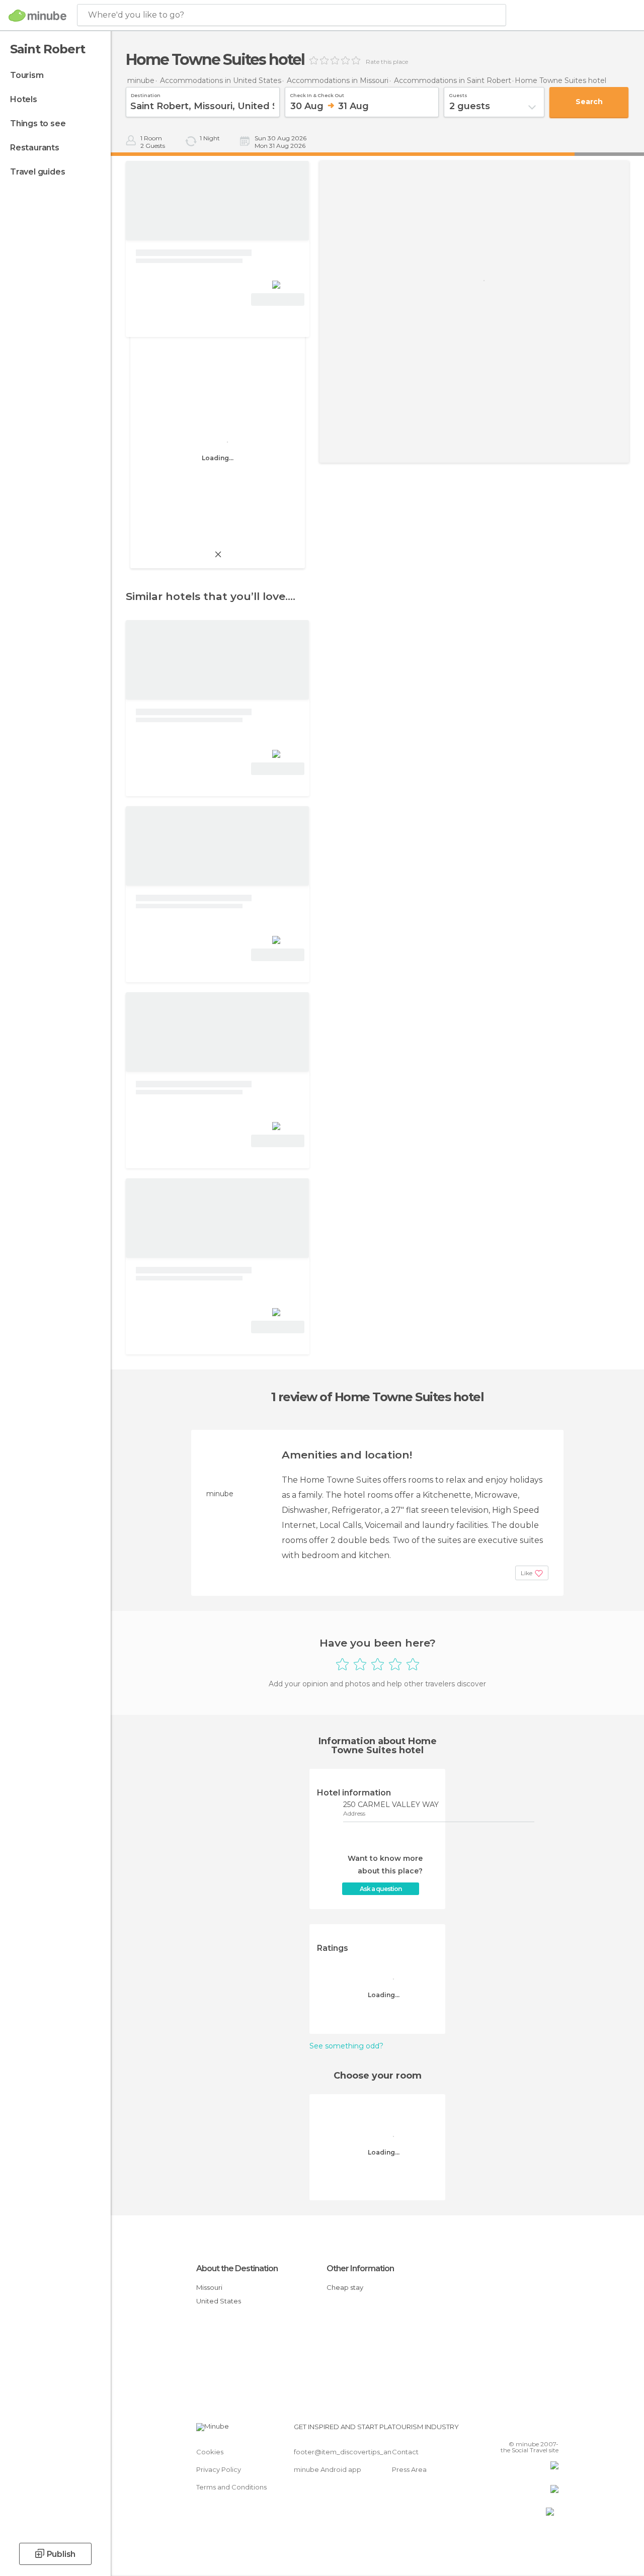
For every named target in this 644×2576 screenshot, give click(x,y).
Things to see (38, 123)
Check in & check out (317, 94)
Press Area (409, 2469)
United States (219, 2301)
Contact (405, 2452)
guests (458, 94)
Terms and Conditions (231, 2487)
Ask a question (381, 1889)
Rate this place (387, 62)
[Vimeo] (539, 2430)
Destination (146, 94)
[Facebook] (513, 2430)
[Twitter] (526, 2430)
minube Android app (328, 2469)
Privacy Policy (219, 2469)
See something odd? (346, 2046)
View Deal (278, 299)
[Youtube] (552, 2430)
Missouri (209, 2287)
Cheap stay (345, 2287)
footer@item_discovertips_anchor (350, 2452)
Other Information (360, 2268)
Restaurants (35, 148)
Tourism (27, 75)
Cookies (210, 2452)
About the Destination (237, 2268)
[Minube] (37, 16)
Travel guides (37, 172)
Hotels (24, 99)
